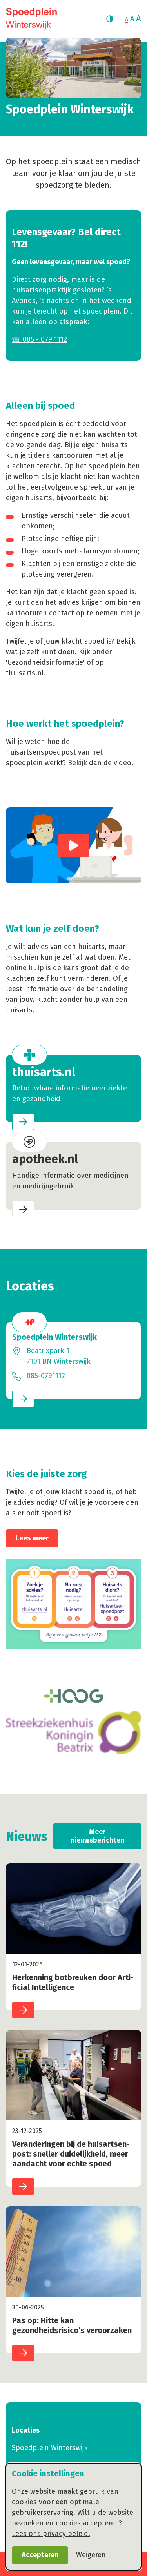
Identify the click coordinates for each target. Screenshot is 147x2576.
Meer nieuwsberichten (97, 1836)
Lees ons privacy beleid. (51, 2534)
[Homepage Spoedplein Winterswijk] (31, 19)
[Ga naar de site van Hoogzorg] (73, 1696)
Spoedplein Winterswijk (50, 2448)
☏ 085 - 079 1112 (39, 339)
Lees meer (32, 1538)
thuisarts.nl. (26, 673)
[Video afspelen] (74, 845)
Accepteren (40, 2555)
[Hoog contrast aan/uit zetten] (110, 19)
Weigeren (91, 2555)
